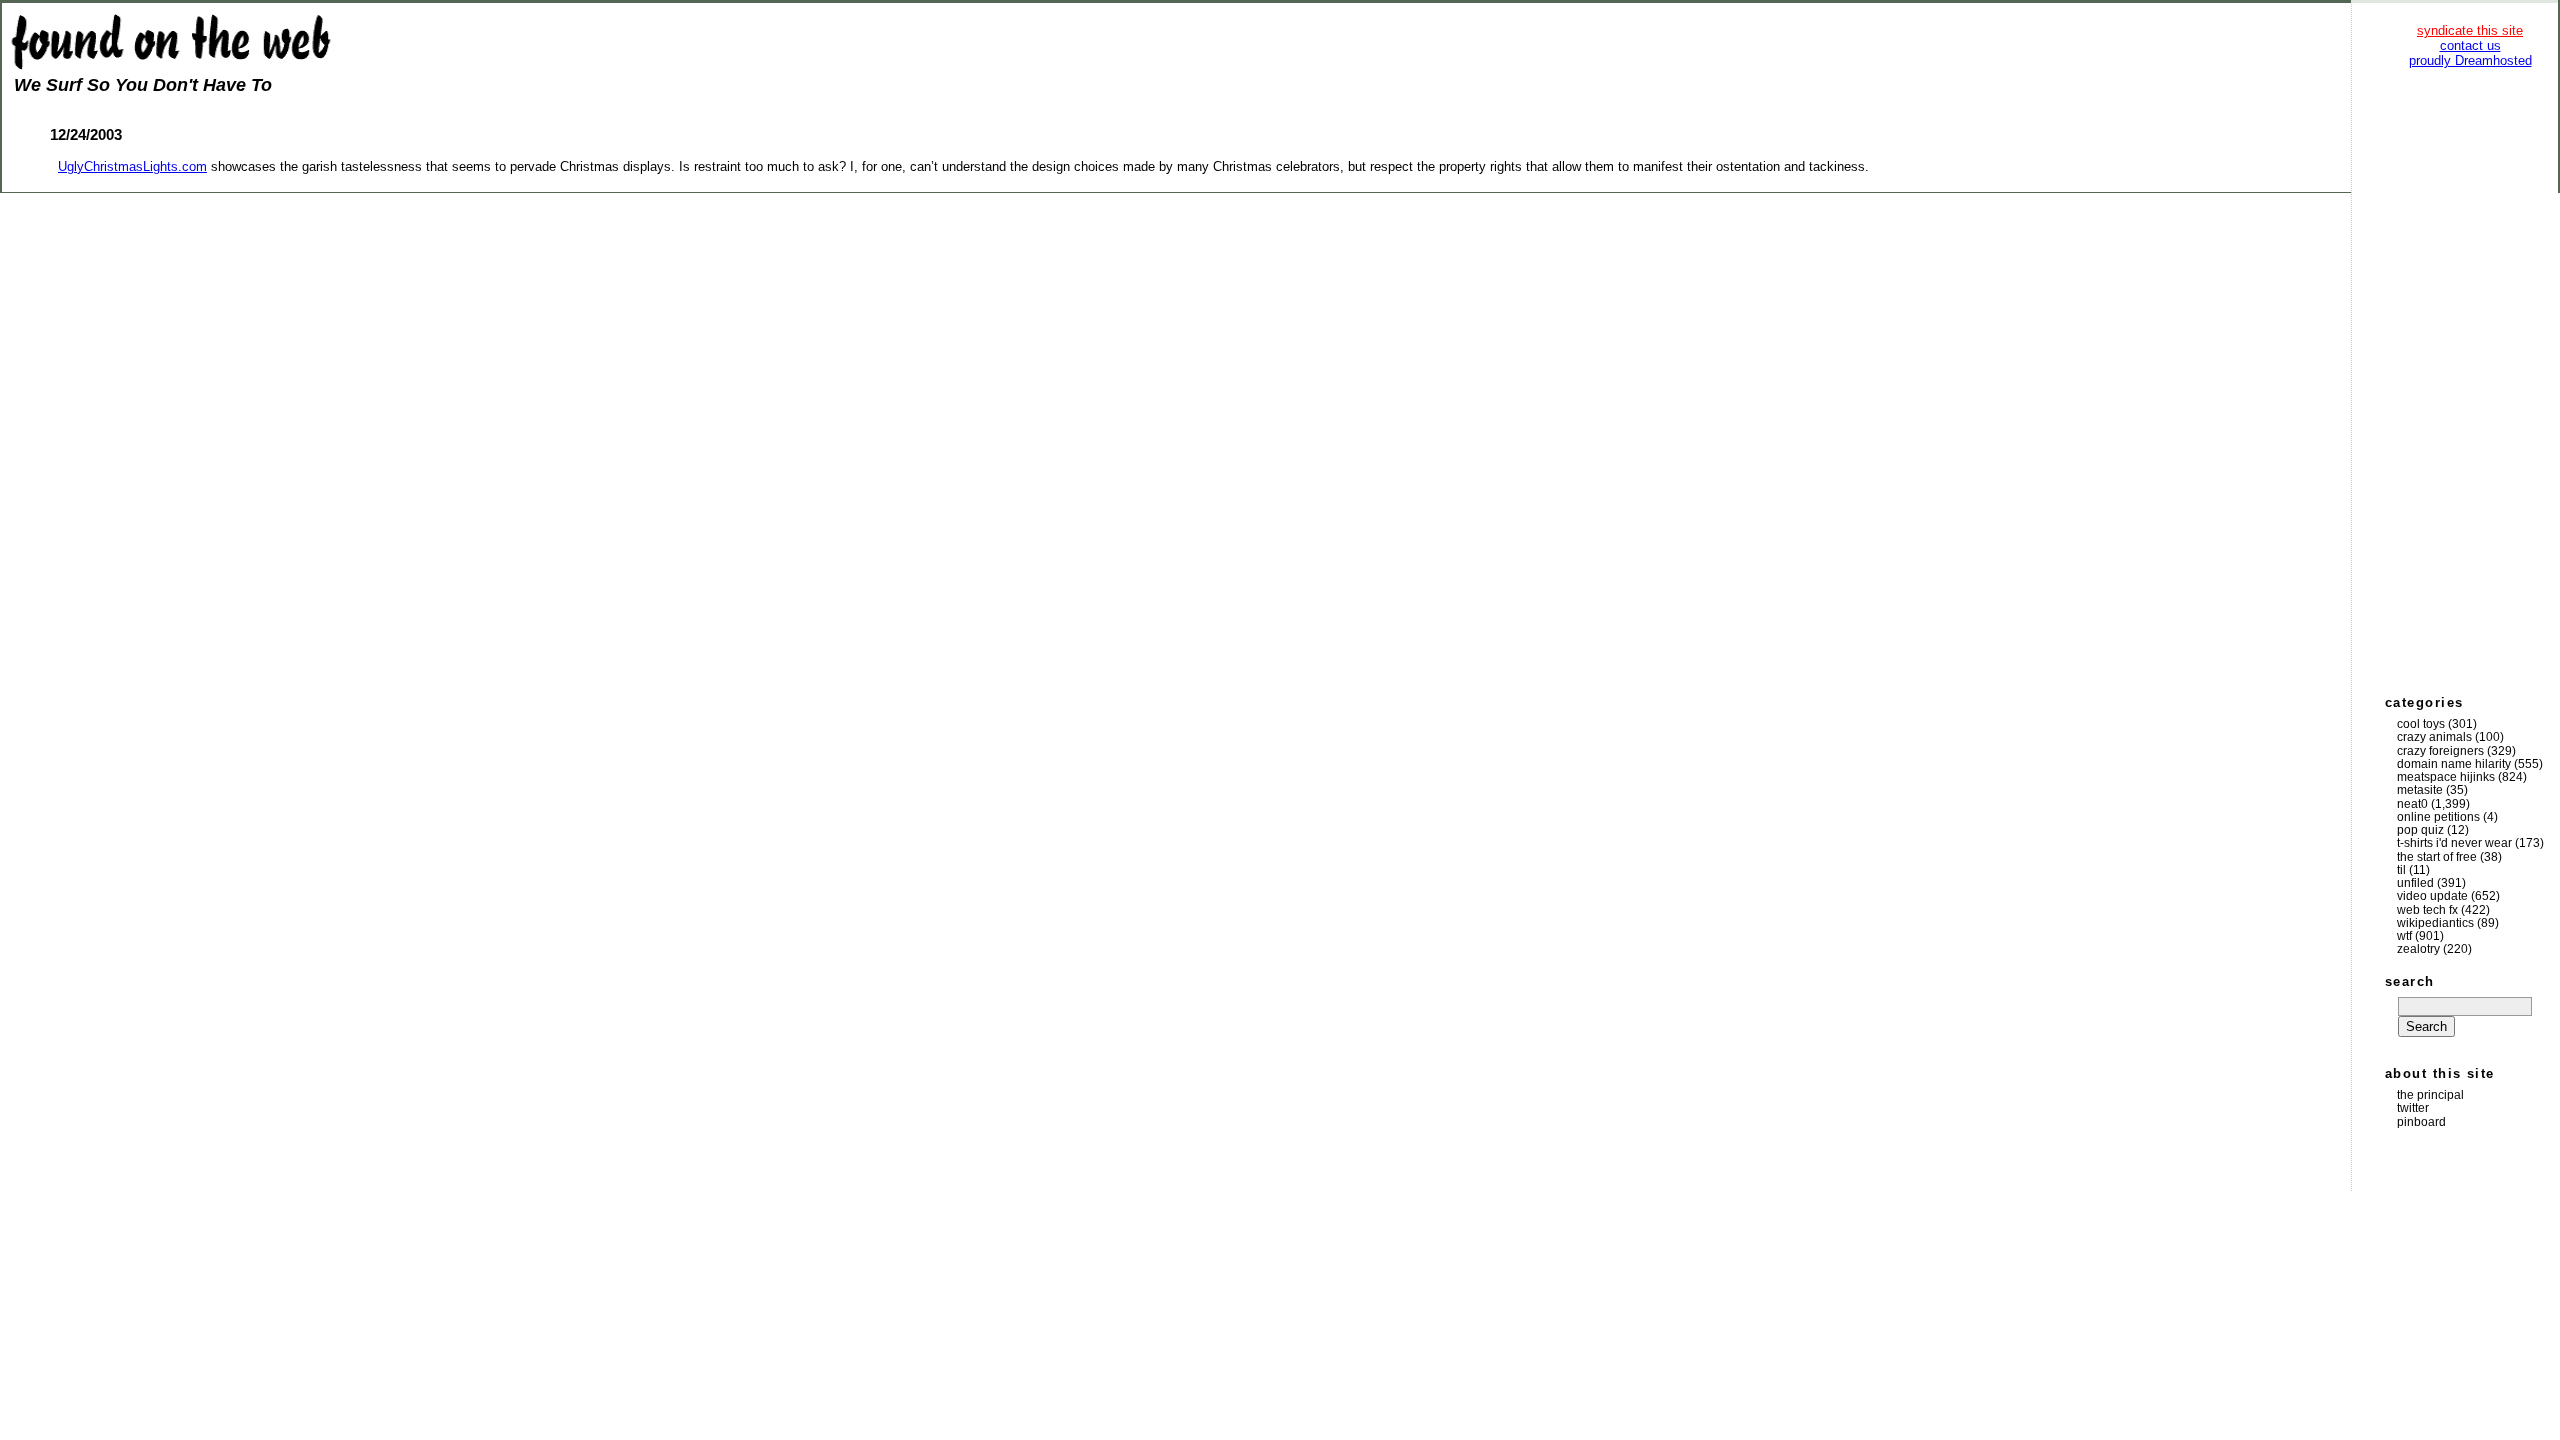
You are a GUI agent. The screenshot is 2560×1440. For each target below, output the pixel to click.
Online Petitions (2438, 817)
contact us (2470, 45)
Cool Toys (2421, 724)
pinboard (2421, 1122)
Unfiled (2415, 883)
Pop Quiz (2420, 830)
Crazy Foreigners (2440, 751)
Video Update (2432, 896)
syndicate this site (2470, 30)
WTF (2404, 936)
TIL (2401, 870)
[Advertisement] (2470, 380)
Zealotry (2418, 949)
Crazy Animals (2434, 737)
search (2410, 981)
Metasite (2420, 790)
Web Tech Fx (2427, 910)
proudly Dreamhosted (2470, 60)
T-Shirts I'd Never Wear (2454, 843)
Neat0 (2412, 804)
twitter (2413, 1108)
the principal (2430, 1095)
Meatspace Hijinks (2446, 777)
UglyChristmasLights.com (132, 166)
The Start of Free (2437, 857)
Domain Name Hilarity (2454, 764)
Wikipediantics (2435, 923)
